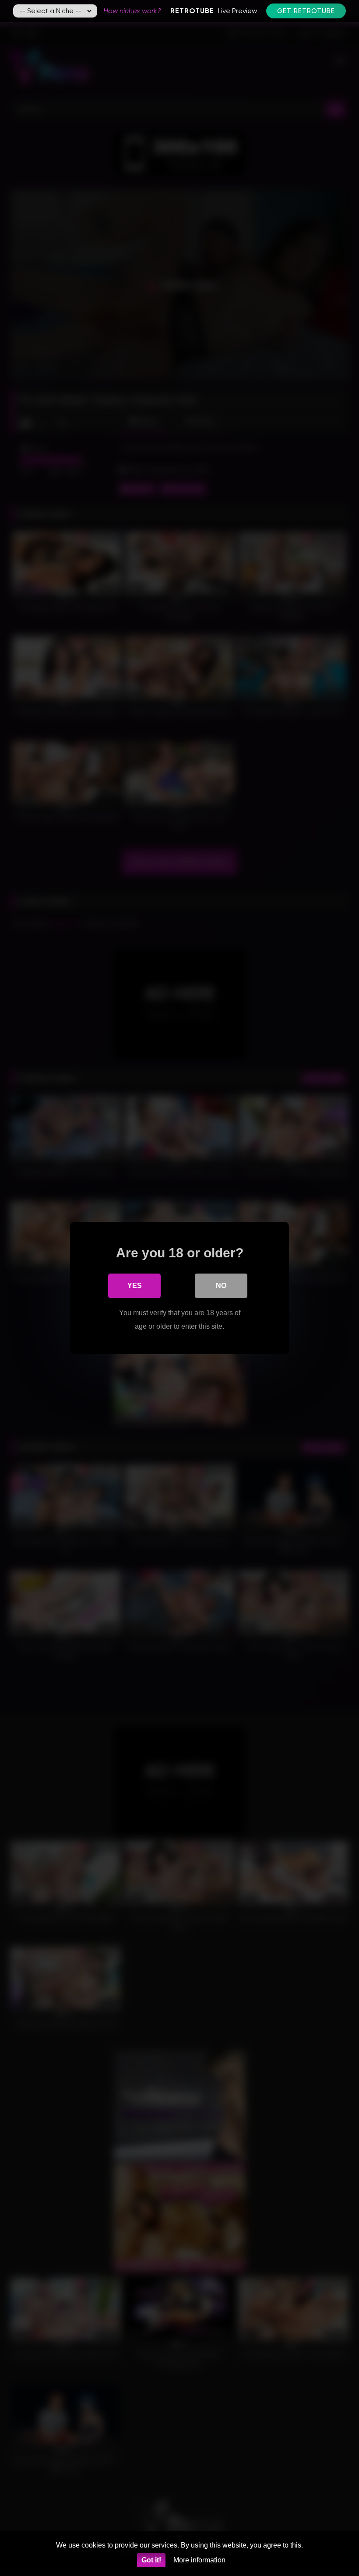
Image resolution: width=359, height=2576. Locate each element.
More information (199, 2560)
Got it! (151, 2560)
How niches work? (132, 11)
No (221, 1286)
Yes (135, 1286)
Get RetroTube (306, 11)
